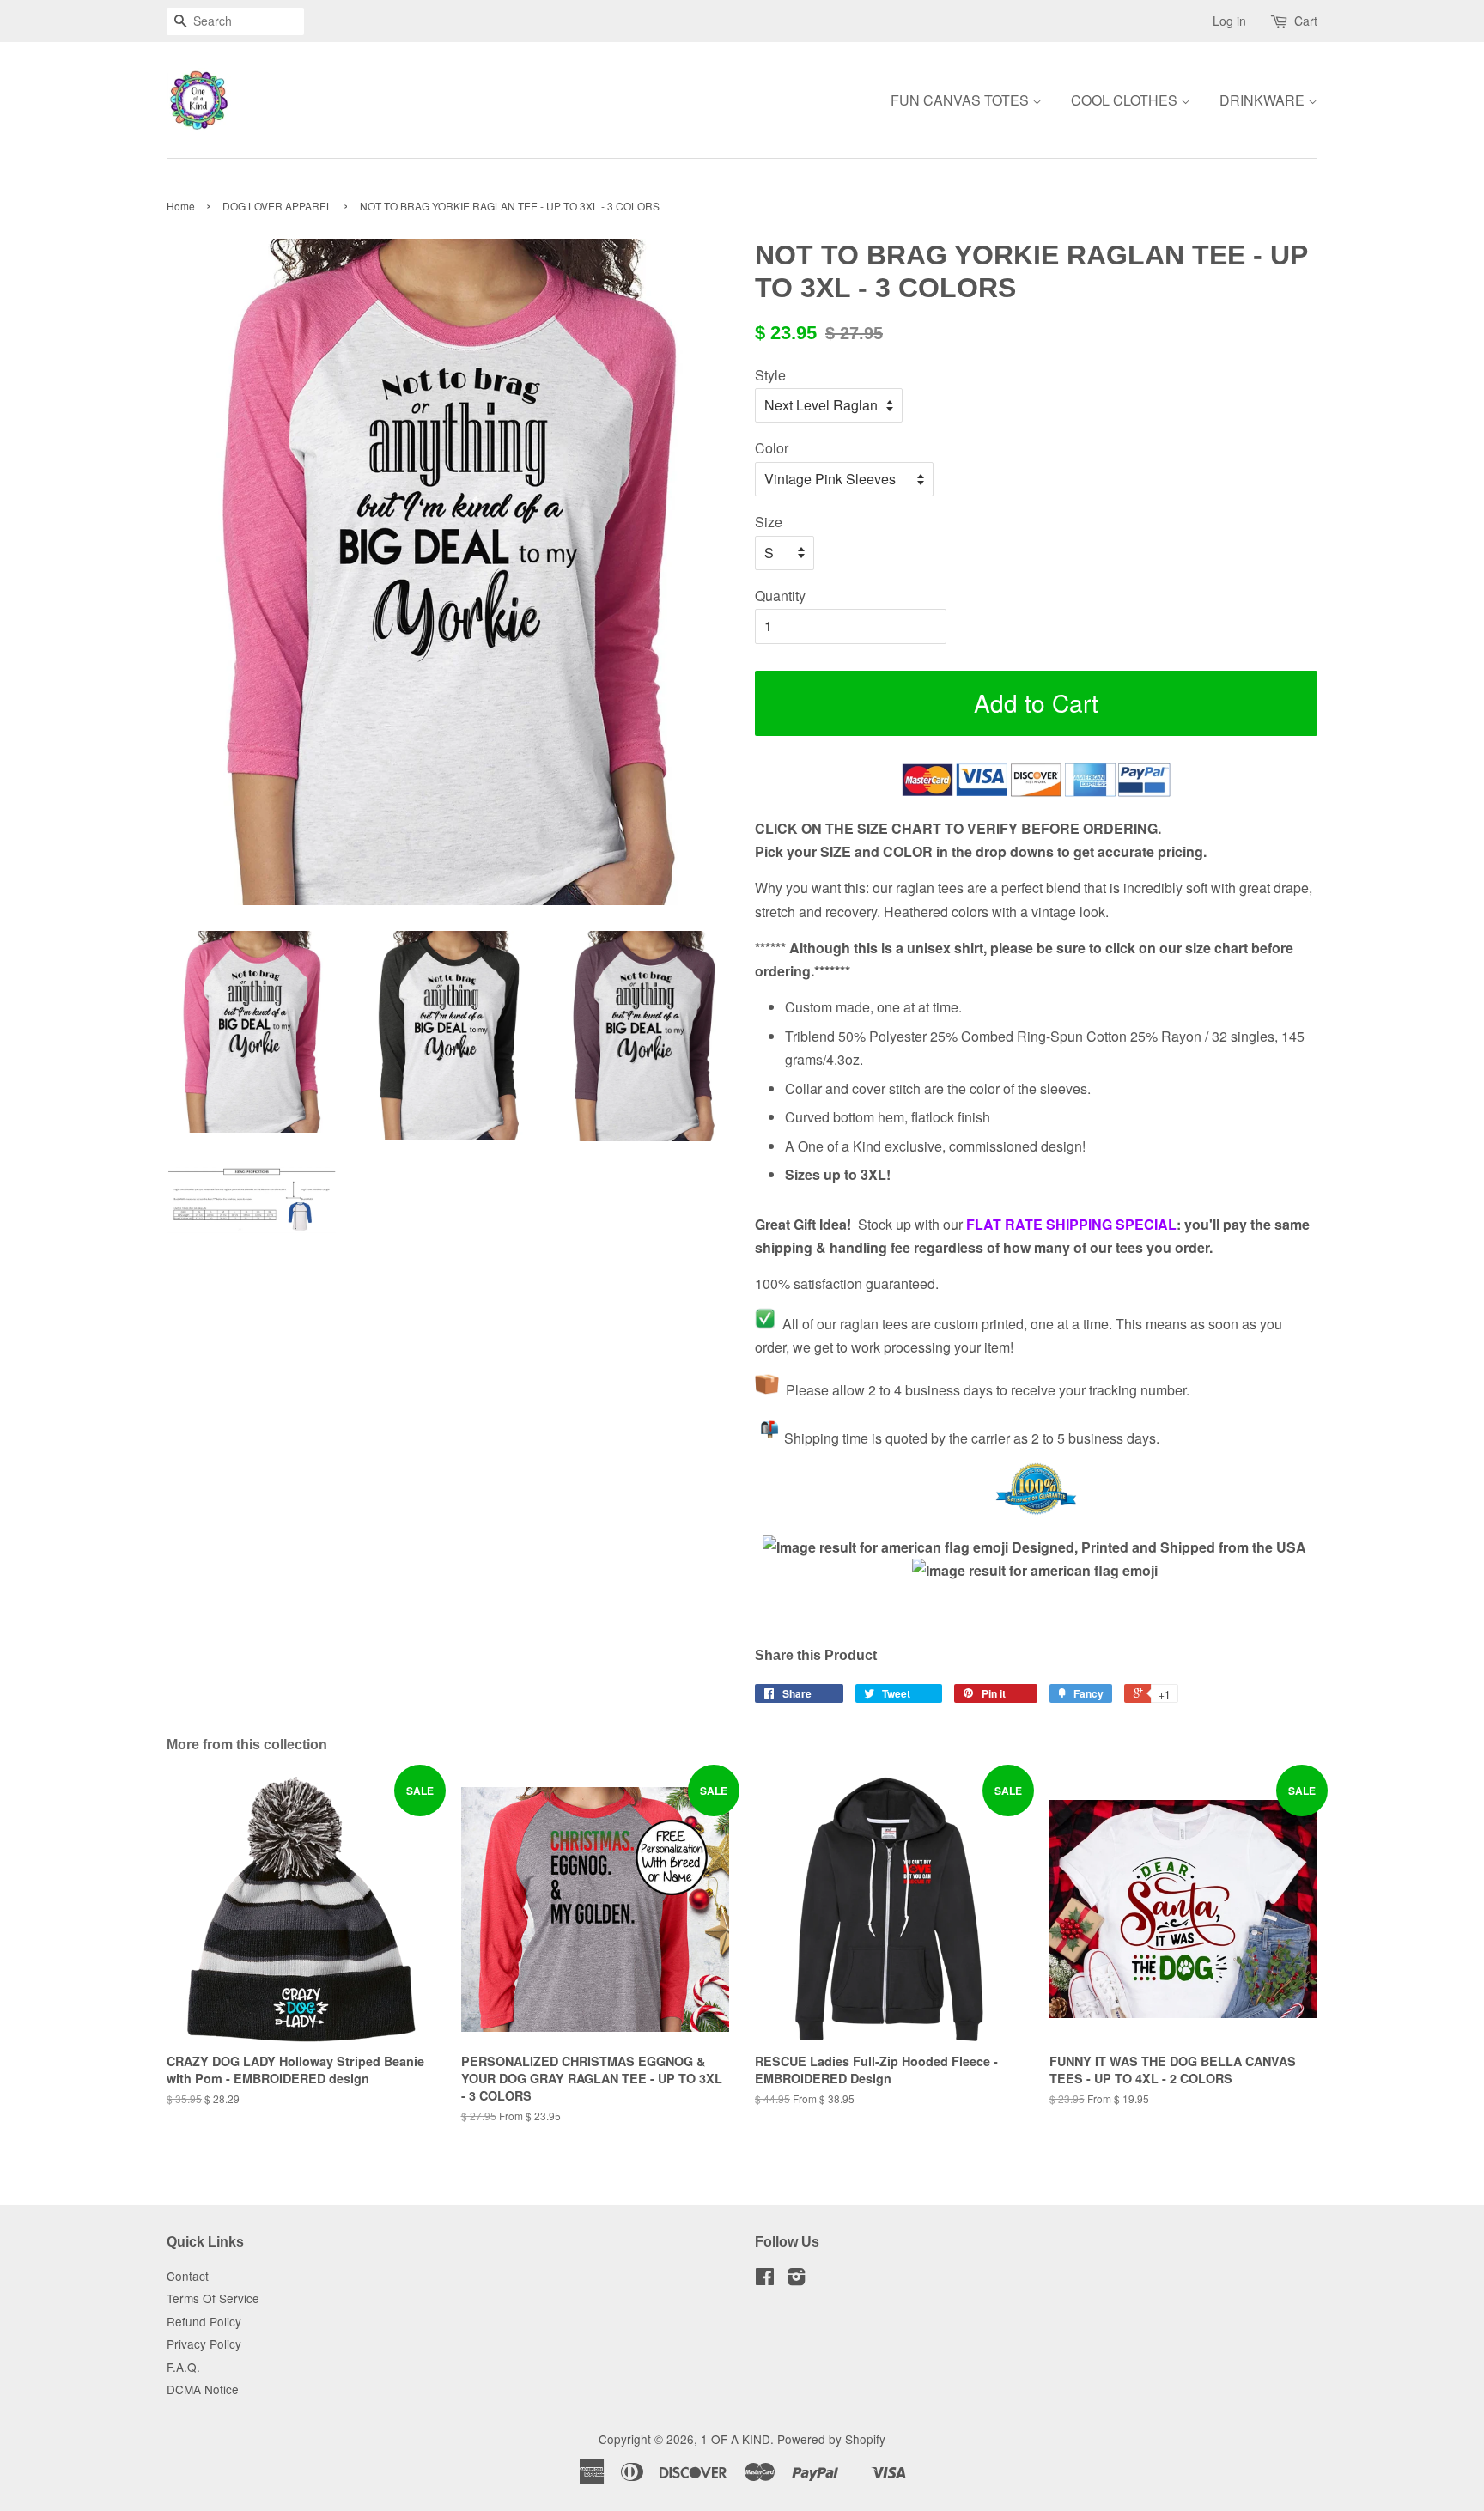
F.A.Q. (183, 2367)
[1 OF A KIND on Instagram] (796, 2279)
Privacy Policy (204, 2344)
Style (770, 375)
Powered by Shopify (831, 2439)
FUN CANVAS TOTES (961, 100)
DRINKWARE (1264, 100)
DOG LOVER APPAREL (277, 206)
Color (772, 448)
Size (769, 522)
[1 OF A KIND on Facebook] (765, 2279)
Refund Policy (204, 2321)
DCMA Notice (203, 2389)
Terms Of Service (213, 2298)
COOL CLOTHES (1126, 100)
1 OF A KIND (736, 2439)
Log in (1229, 21)
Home (181, 206)
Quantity (780, 596)
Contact (188, 2276)
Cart (1306, 21)
